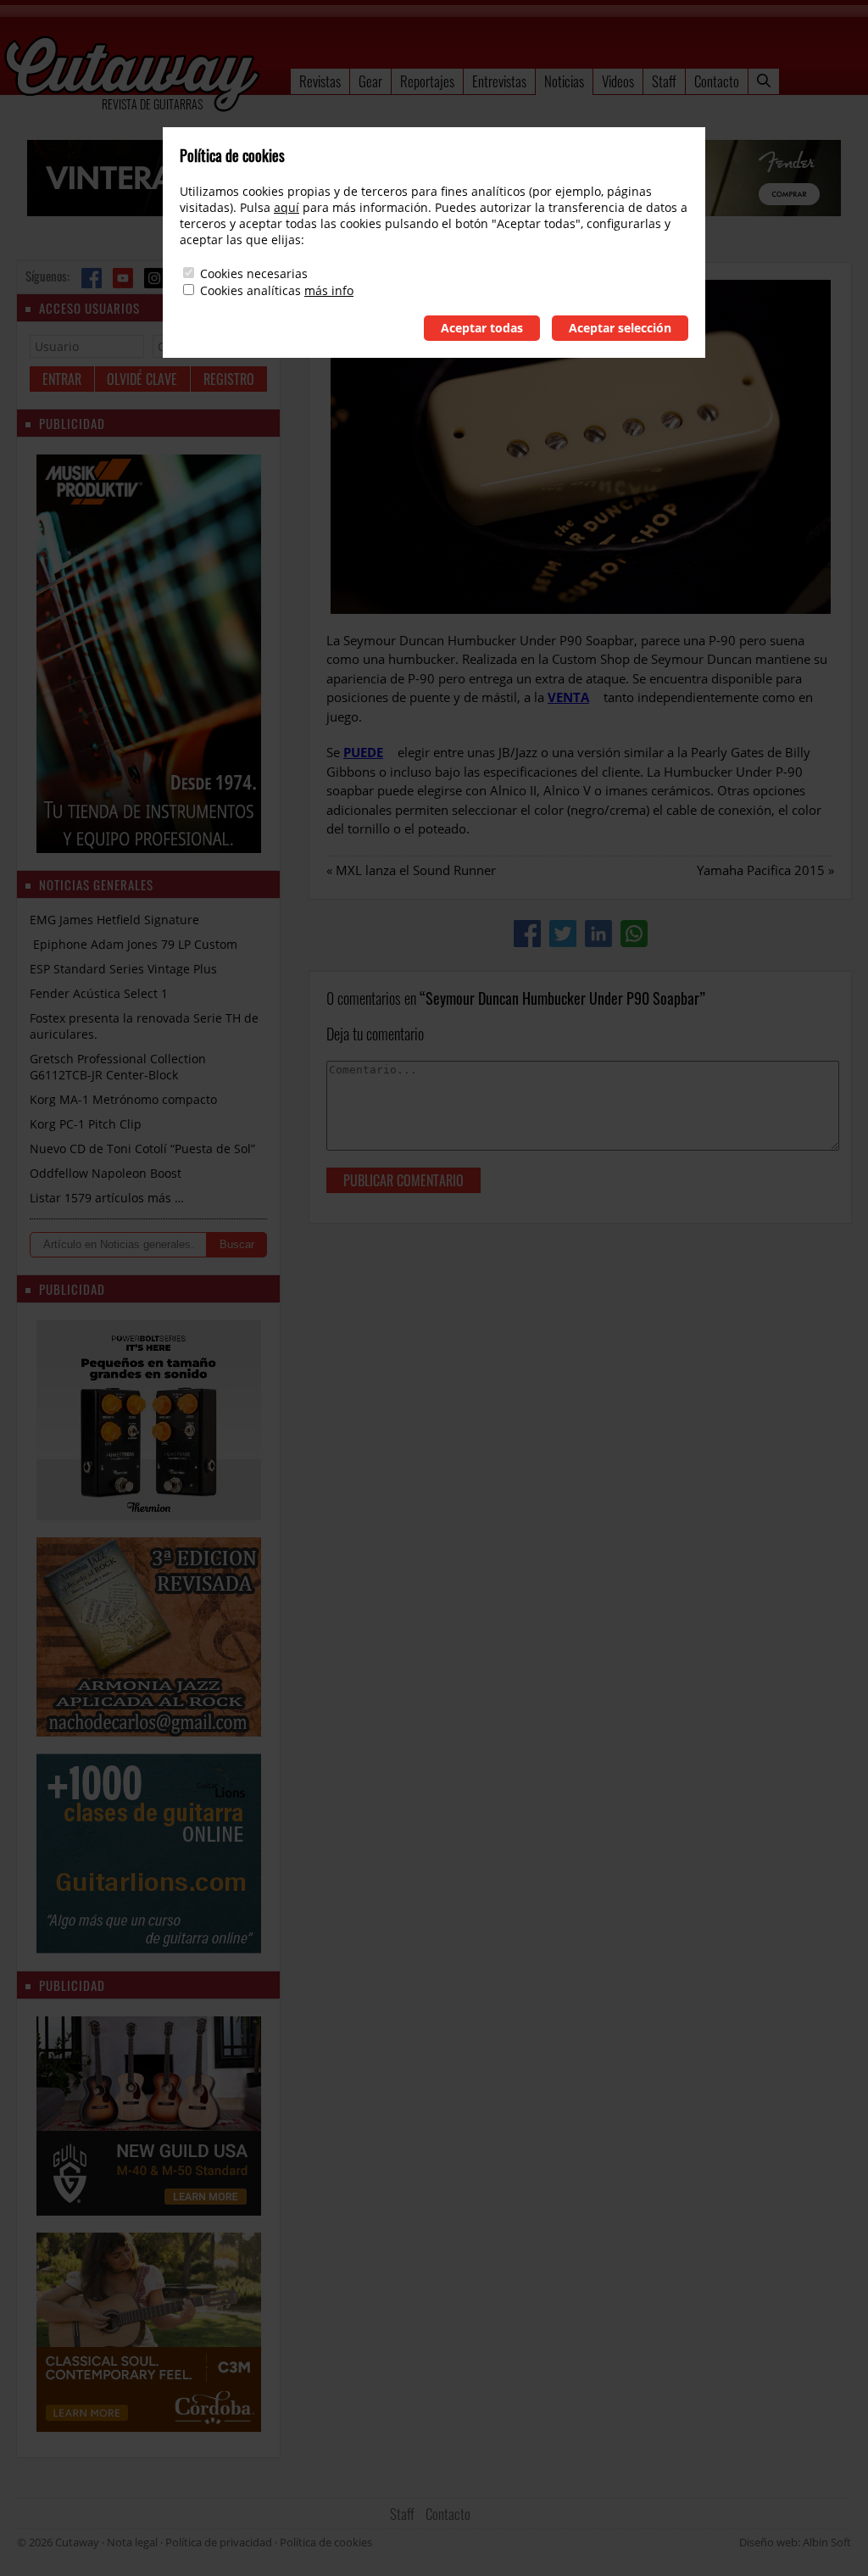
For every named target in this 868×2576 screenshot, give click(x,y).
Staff (664, 81)
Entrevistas (499, 81)
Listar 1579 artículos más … (107, 1198)
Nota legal (132, 2542)
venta (568, 697)
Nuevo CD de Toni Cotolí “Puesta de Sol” (142, 1149)
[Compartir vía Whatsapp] (634, 934)
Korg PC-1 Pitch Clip (86, 1124)
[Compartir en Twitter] (563, 934)
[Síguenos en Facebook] (92, 278)
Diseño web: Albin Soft (795, 2542)
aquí (287, 207)
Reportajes (427, 81)
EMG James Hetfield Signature (114, 920)
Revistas (320, 81)
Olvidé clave (142, 379)
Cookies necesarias (254, 273)
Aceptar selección (620, 328)
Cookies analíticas (250, 290)
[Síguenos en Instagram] (154, 278)
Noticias (564, 81)
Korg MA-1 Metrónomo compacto (123, 1099)
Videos (618, 81)
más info (329, 290)
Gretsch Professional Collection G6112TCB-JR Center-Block (118, 1067)
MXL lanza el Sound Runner (416, 870)
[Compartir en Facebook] (527, 934)
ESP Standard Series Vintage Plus (123, 969)
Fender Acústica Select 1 (99, 993)
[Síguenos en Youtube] (123, 278)
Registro (229, 379)
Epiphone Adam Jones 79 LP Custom (134, 944)
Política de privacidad (219, 2542)
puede (363, 752)
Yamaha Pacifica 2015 (761, 870)
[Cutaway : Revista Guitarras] (132, 75)
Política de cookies (326, 2542)
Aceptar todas (482, 328)
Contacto (717, 81)
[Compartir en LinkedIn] (598, 934)
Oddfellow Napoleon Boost (106, 1173)
